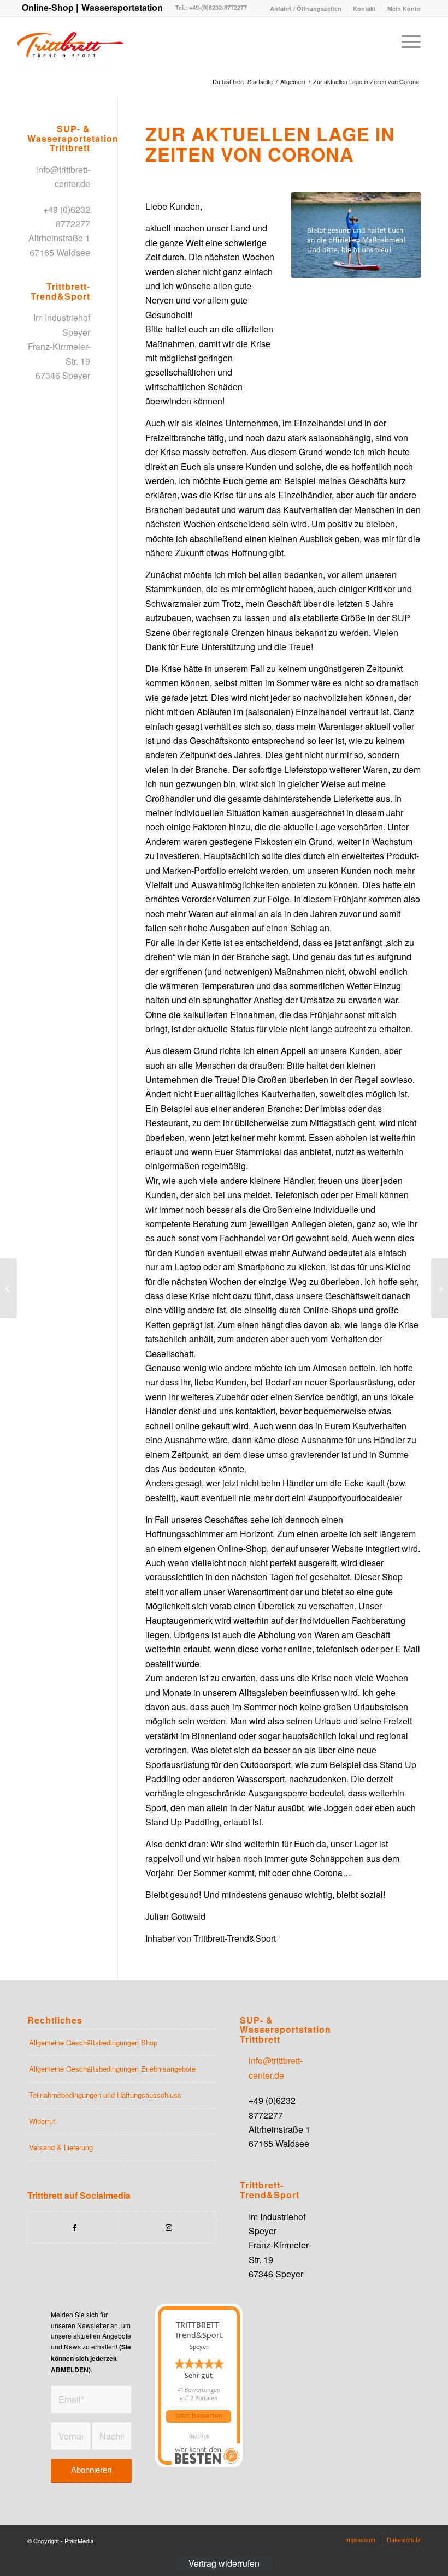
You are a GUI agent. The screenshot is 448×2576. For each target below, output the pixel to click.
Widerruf (42, 2121)
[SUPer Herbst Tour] (8, 1288)
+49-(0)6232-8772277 (217, 7)
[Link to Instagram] (169, 2227)
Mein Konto (404, 8)
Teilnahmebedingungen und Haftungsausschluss (105, 2095)
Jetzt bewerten (199, 2416)
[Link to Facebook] (75, 2227)
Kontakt (364, 8)
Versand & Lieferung (61, 2147)
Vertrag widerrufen (224, 2563)
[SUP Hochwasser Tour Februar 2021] (440, 1288)
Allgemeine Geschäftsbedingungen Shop (93, 2042)
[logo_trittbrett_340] (70, 41)
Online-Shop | (50, 7)
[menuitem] (306, 8)
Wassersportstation (122, 7)
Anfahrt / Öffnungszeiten (306, 8)
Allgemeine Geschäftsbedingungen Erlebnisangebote (112, 2069)
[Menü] (406, 41)
